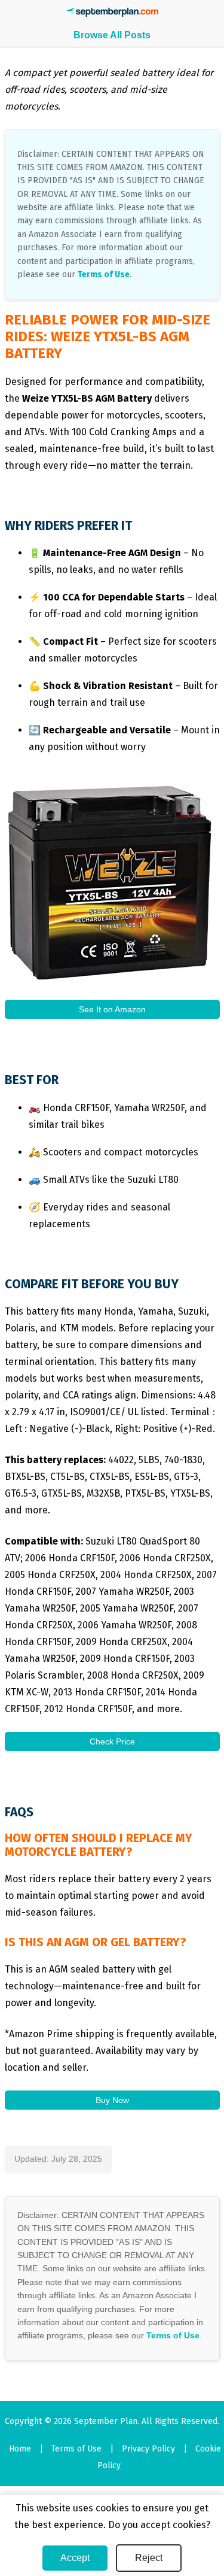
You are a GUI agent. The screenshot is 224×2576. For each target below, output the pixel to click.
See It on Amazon (112, 1009)
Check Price (112, 1741)
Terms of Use (104, 274)
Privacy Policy (148, 2449)
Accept (75, 2558)
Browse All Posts (112, 35)
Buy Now (112, 2100)
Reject (149, 2558)
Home (20, 2449)
